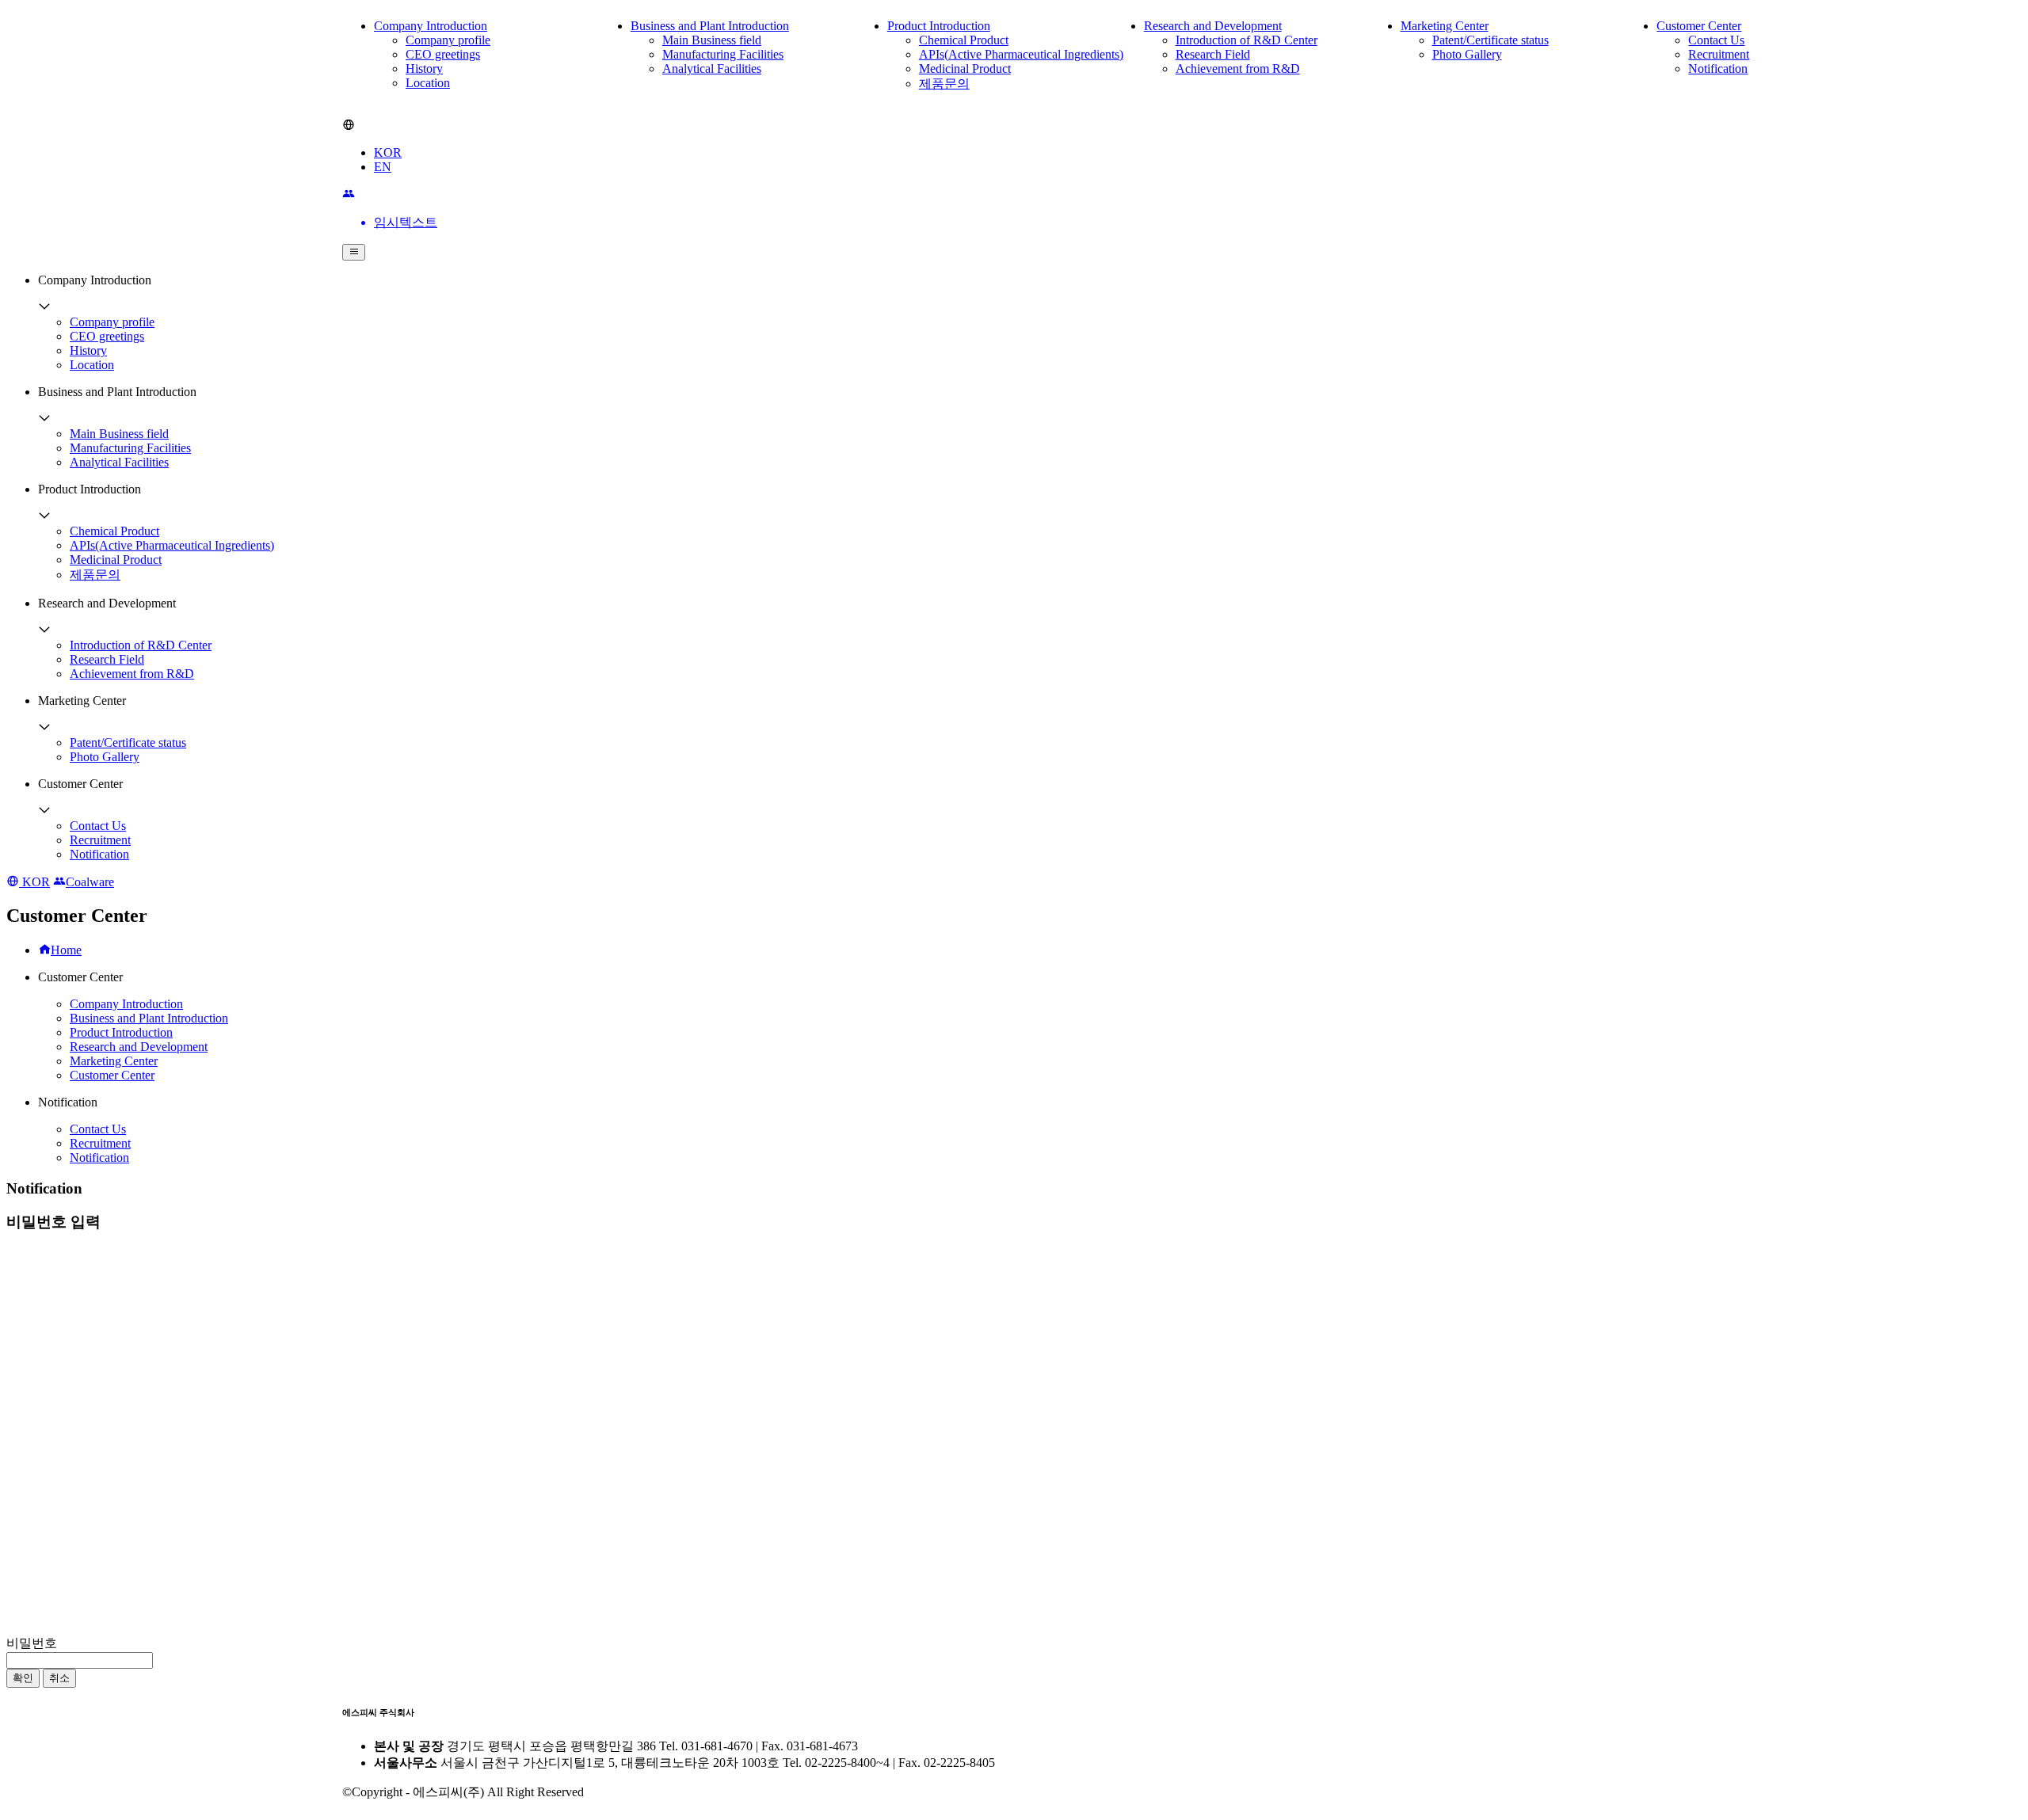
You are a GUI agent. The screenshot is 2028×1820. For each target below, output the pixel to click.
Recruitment (1719, 54)
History (424, 69)
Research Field (1213, 54)
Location (428, 83)
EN (383, 167)
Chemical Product (964, 40)
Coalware (90, 882)
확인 (23, 1678)
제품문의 (944, 84)
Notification (1718, 69)
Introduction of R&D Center (1247, 40)
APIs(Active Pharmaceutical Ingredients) (1021, 54)
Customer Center (1699, 26)
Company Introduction (431, 26)
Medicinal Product (965, 69)
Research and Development (1213, 26)
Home (66, 950)
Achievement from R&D (1238, 69)
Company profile (448, 40)
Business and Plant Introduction (710, 26)
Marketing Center (1445, 26)
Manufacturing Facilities (723, 54)
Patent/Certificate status (1491, 40)
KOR (388, 152)
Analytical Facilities (712, 69)
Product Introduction (939, 26)
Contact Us (1716, 40)
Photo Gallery (1467, 54)
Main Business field (712, 40)
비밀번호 (32, 1643)
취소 (59, 1678)
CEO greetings (443, 54)
